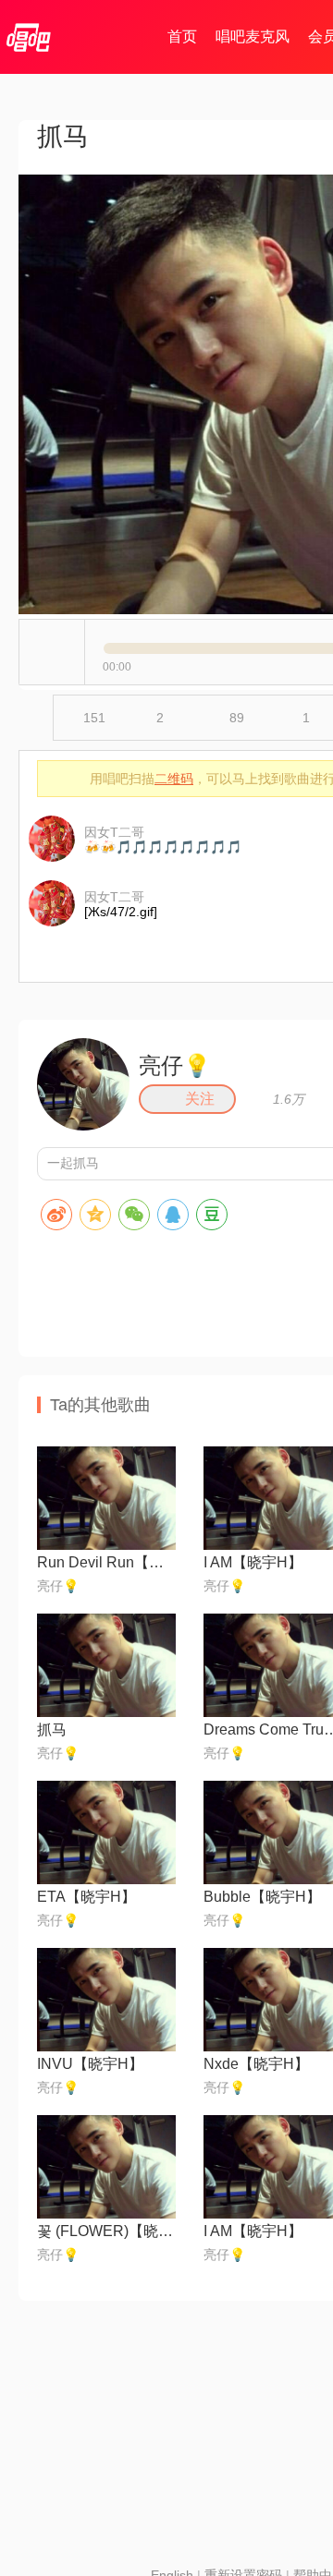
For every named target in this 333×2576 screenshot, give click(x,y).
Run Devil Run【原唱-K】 (106, 1562)
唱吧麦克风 (253, 36)
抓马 (52, 1729)
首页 (182, 36)
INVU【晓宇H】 (90, 2064)
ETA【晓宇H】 (86, 1897)
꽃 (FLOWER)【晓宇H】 (106, 2231)
